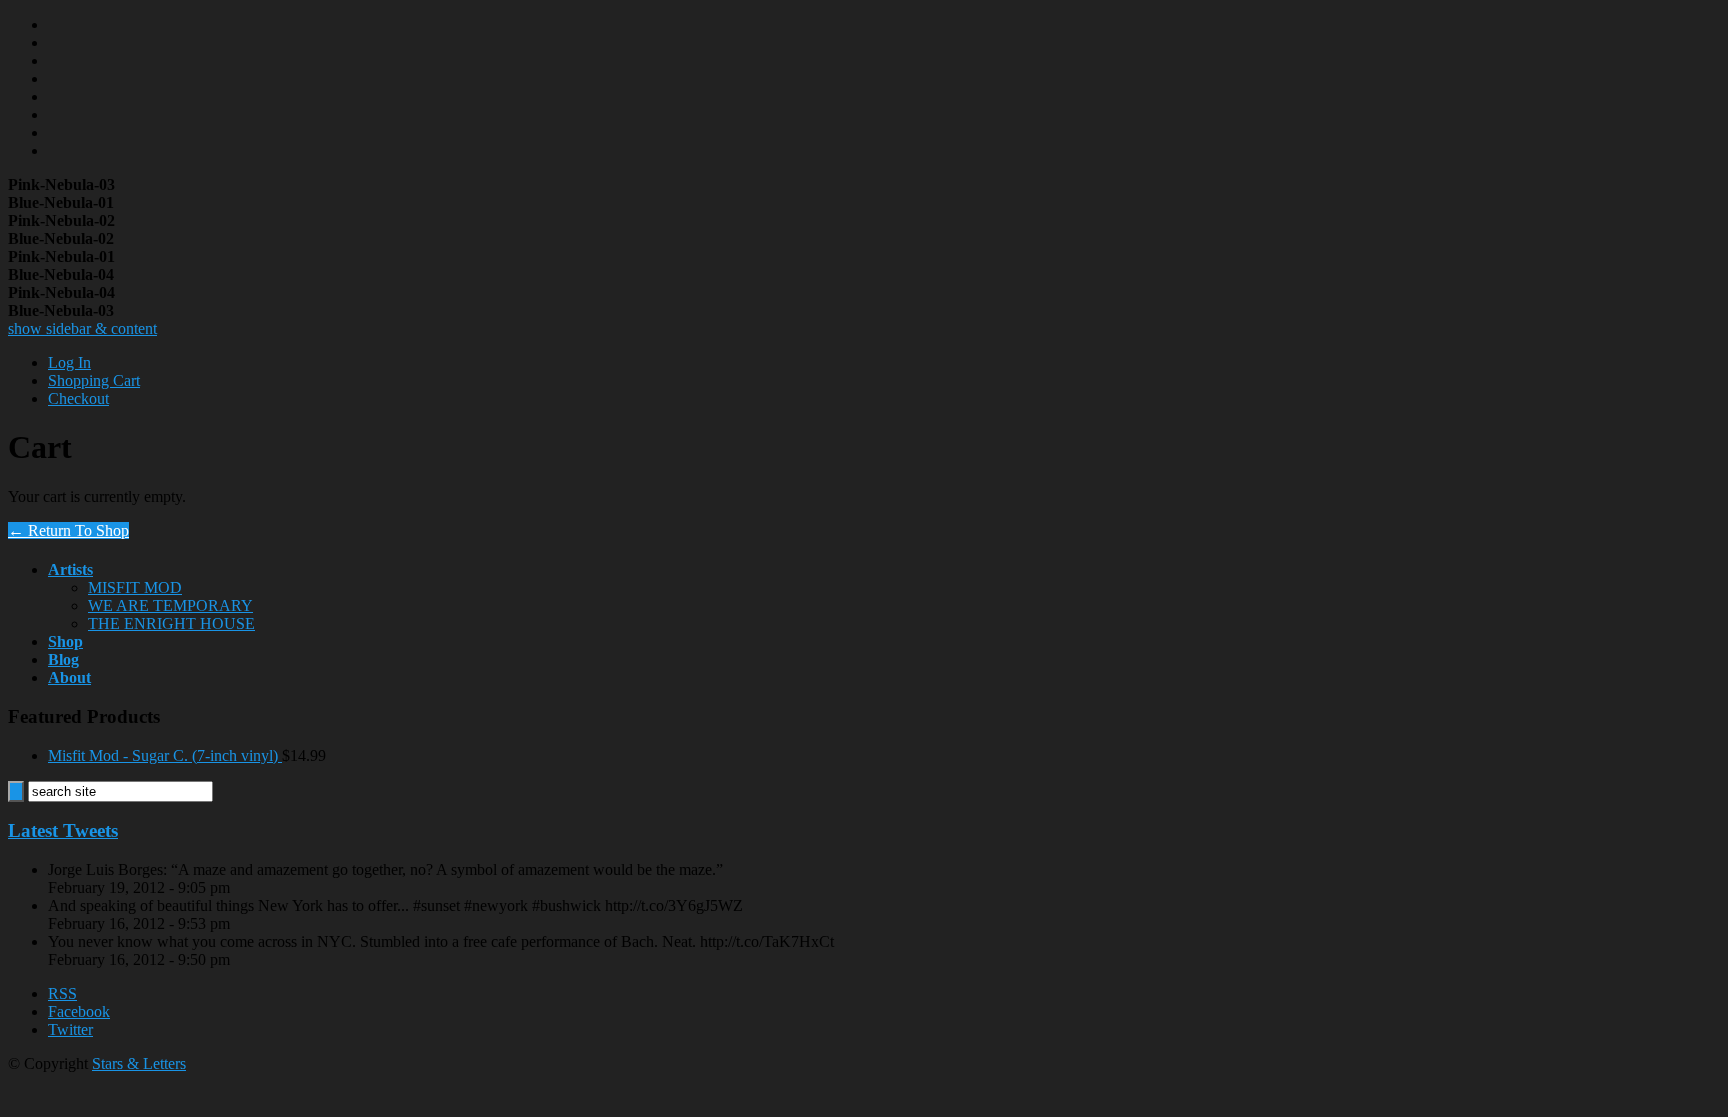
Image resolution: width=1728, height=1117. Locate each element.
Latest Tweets (63, 830)
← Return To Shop (68, 530)
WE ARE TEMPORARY (170, 605)
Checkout (78, 398)
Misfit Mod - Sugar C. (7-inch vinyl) (165, 755)
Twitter (70, 1029)
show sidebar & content (82, 328)
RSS (62, 993)
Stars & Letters (139, 1063)
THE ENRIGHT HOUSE (171, 623)
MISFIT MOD (135, 587)
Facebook (79, 1011)
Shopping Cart (94, 380)
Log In (69, 362)
